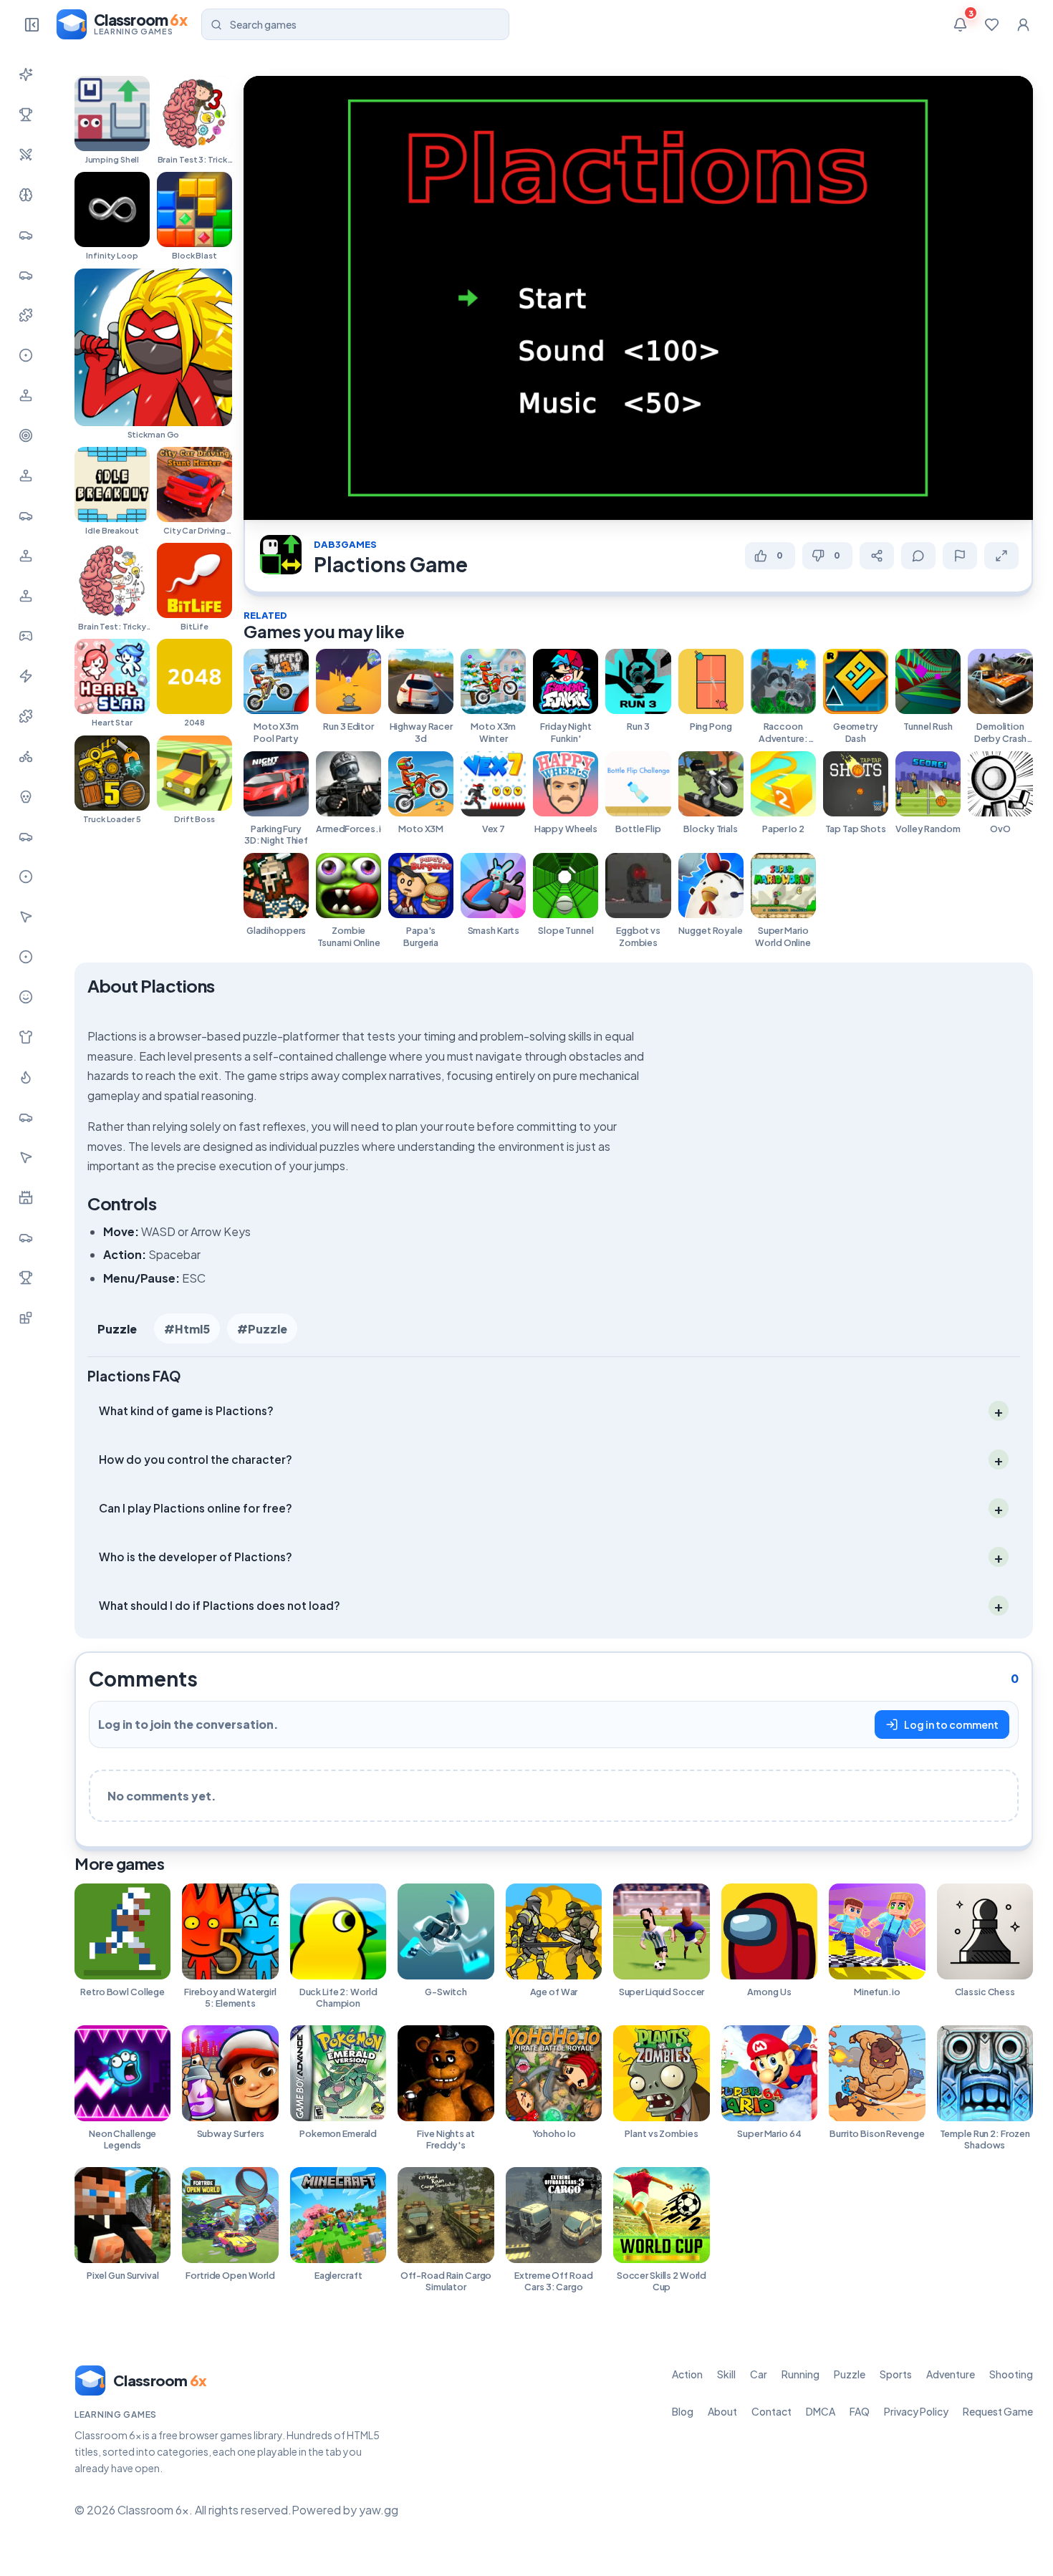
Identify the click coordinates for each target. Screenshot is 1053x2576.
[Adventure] (26, 395)
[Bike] (26, 756)
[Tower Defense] (26, 1197)
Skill (726, 2374)
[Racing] (26, 516)
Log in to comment (951, 1724)
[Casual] (26, 997)
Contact (771, 2411)
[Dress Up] (26, 1037)
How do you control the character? (196, 1458)
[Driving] (26, 836)
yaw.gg (379, 2510)
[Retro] (26, 716)
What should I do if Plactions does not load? (220, 1605)
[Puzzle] (26, 315)
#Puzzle (262, 1329)
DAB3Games (345, 544)
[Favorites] (991, 24)
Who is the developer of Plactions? (196, 1556)
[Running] (26, 275)
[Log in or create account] (1023, 24)
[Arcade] (26, 1157)
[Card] (26, 1117)
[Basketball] (26, 877)
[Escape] (26, 1238)
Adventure (951, 2374)
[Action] (26, 155)
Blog (683, 2411)
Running (800, 2374)
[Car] (26, 235)
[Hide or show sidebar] (32, 24)
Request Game (998, 2411)
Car (759, 2374)
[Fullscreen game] (1001, 556)
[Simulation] (26, 476)
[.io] (26, 596)
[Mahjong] (26, 1278)
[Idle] (26, 636)
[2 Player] (26, 556)
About (722, 2411)
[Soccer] (26, 957)
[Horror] (26, 796)
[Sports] (26, 355)
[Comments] (918, 556)
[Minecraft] (26, 1318)
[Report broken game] (960, 556)
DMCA (821, 2411)
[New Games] (26, 74)
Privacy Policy (916, 2411)
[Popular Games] (26, 115)
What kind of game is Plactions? (186, 1410)
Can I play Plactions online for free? (196, 1507)
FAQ (860, 2411)
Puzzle (117, 1329)
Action (687, 2374)
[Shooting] (26, 435)
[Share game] (877, 556)
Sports (896, 2374)
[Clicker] (26, 917)
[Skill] (26, 195)
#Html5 (187, 1329)
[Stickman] (26, 676)
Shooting (1011, 2374)
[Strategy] (26, 1077)
